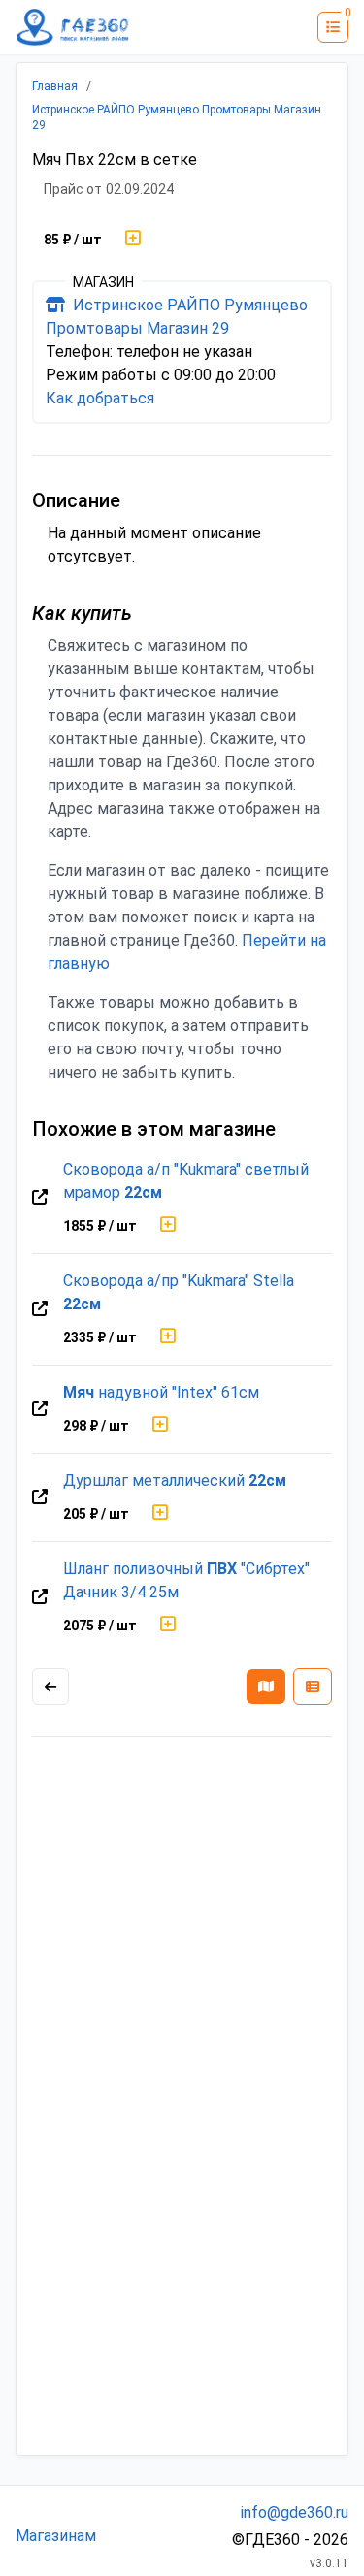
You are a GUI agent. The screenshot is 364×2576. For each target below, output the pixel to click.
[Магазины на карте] (266, 1687)
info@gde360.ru (295, 2512)
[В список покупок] (133, 240)
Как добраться (100, 398)
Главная (55, 86)
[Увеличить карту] (50, 1687)
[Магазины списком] (313, 1687)
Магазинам (56, 2536)
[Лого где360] (73, 27)
